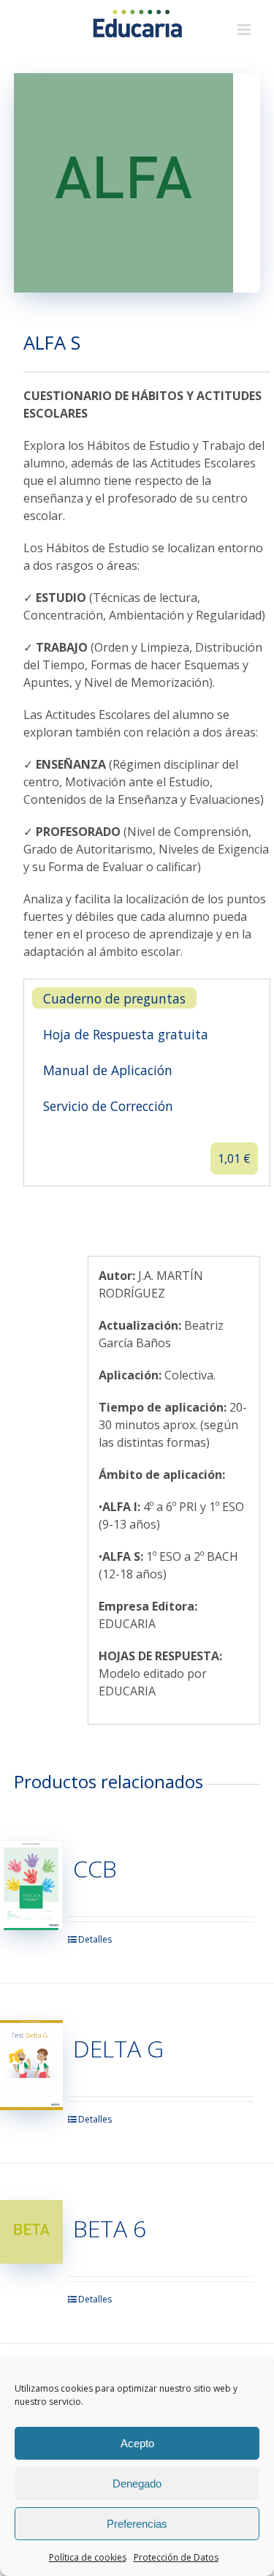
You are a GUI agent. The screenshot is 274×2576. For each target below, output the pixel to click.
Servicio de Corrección (108, 1106)
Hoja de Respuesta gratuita (126, 1034)
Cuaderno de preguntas (114, 998)
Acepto (137, 2443)
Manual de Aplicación (108, 1070)
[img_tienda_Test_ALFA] (137, 183)
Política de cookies (88, 2557)
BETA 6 (110, 2228)
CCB (95, 1868)
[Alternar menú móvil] (245, 30)
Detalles (95, 1939)
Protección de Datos (176, 2557)
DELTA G (118, 2048)
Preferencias (137, 2524)
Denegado (137, 2483)
